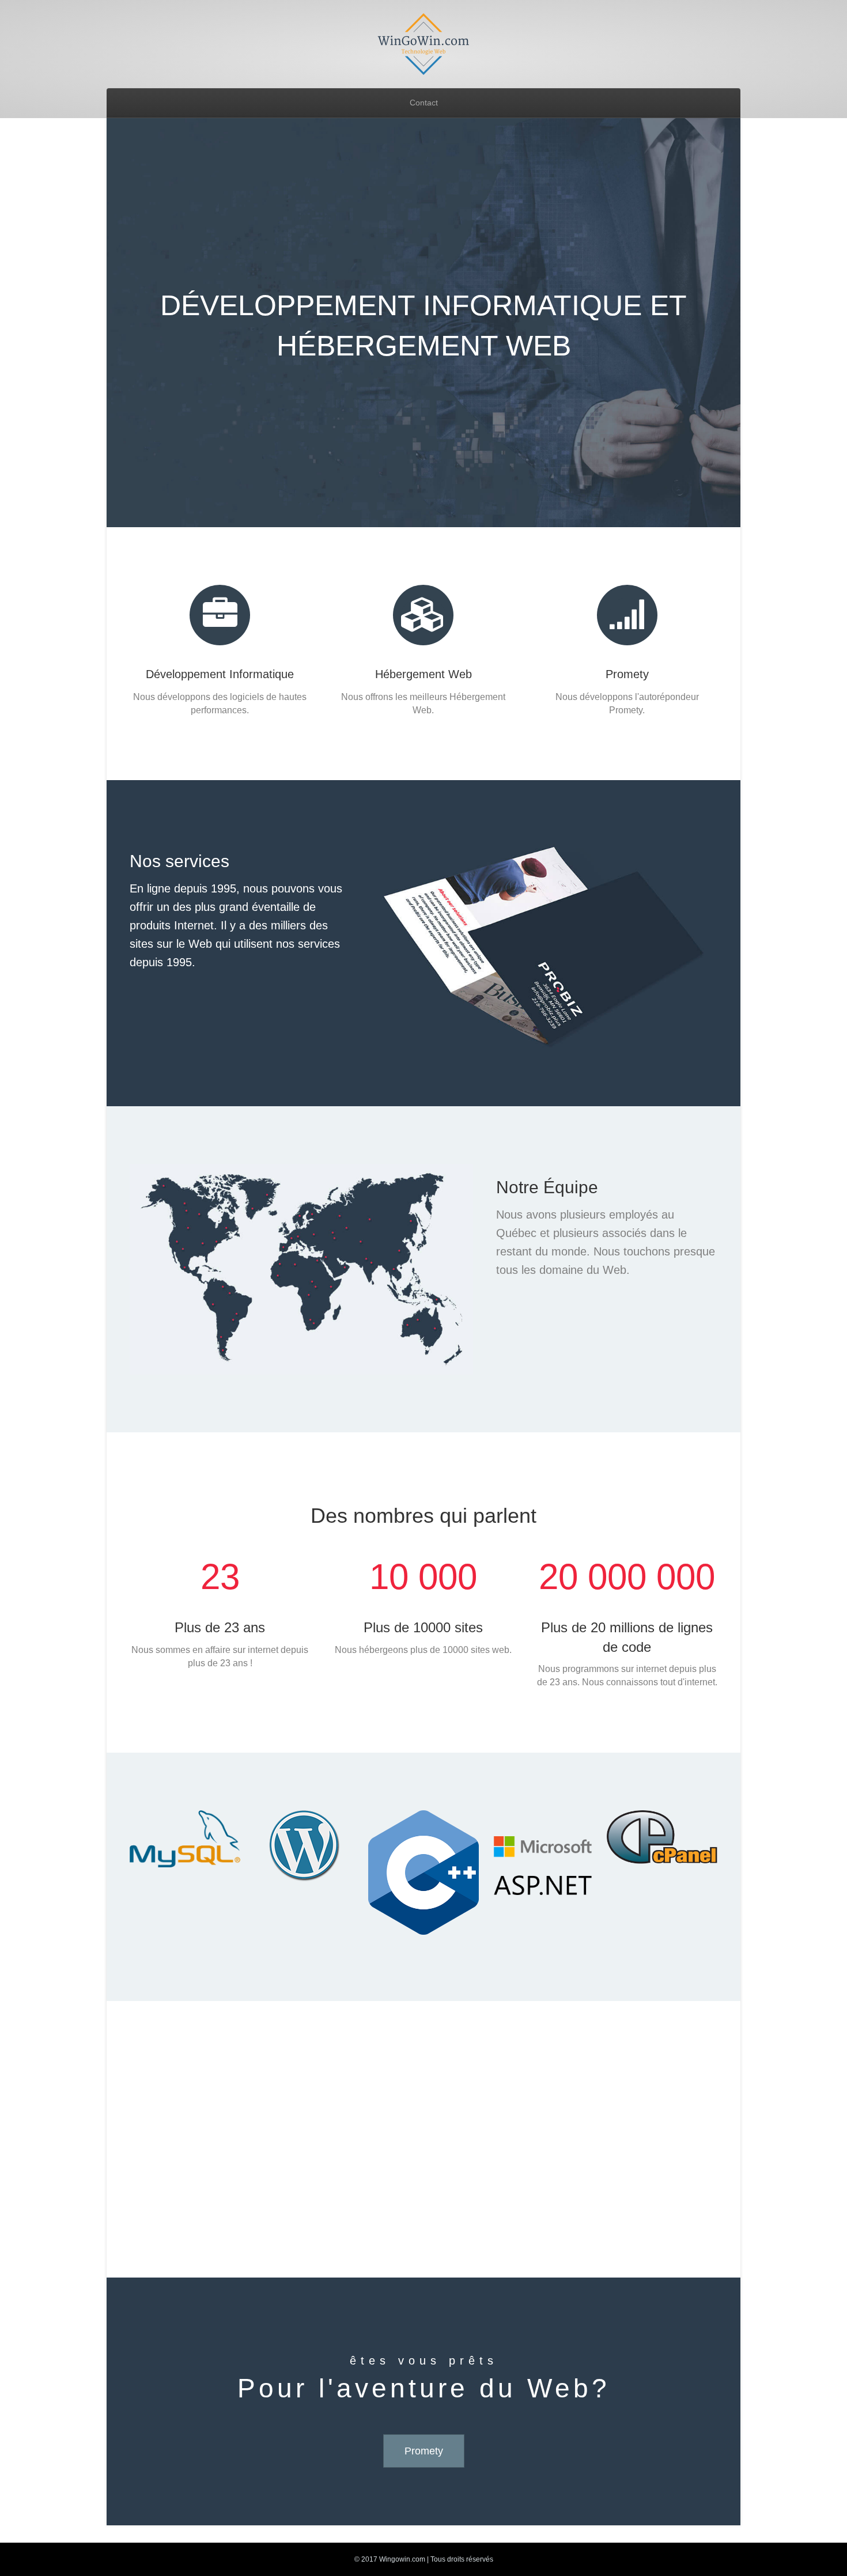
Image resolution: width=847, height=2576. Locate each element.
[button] (424, 2451)
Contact (424, 103)
